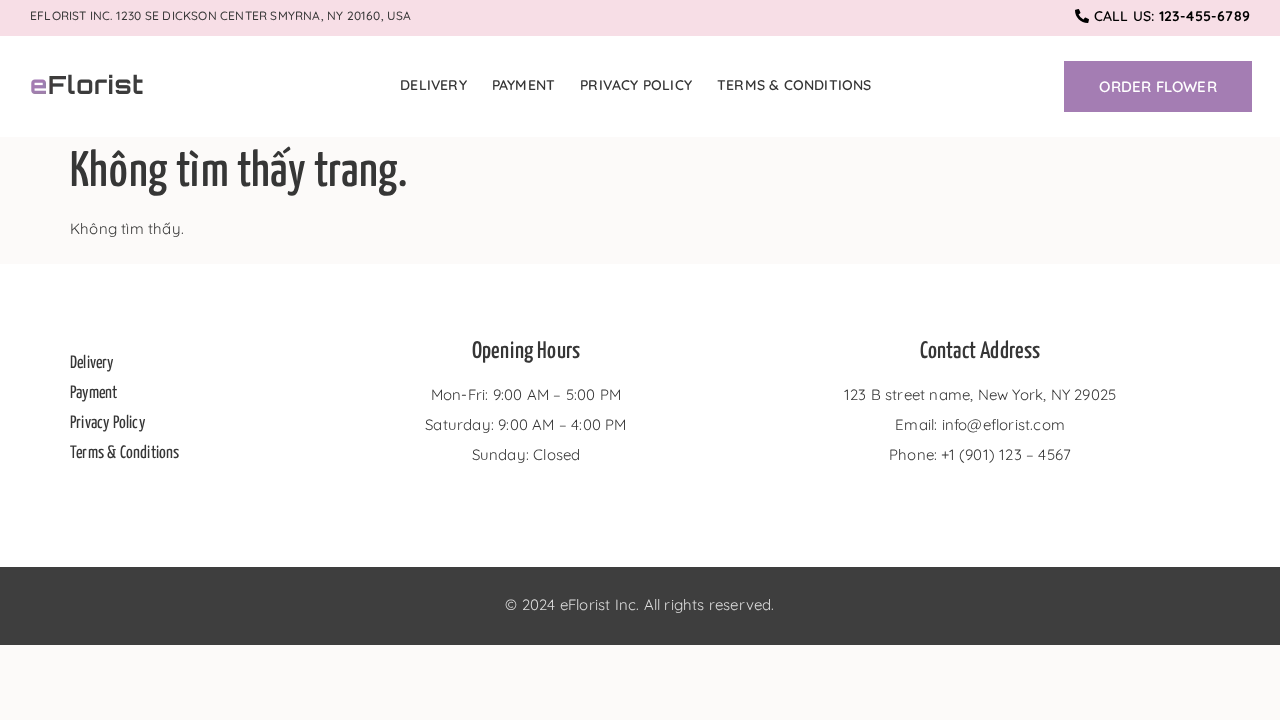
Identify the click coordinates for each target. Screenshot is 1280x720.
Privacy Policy (636, 85)
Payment (523, 85)
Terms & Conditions (794, 85)
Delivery (433, 85)
